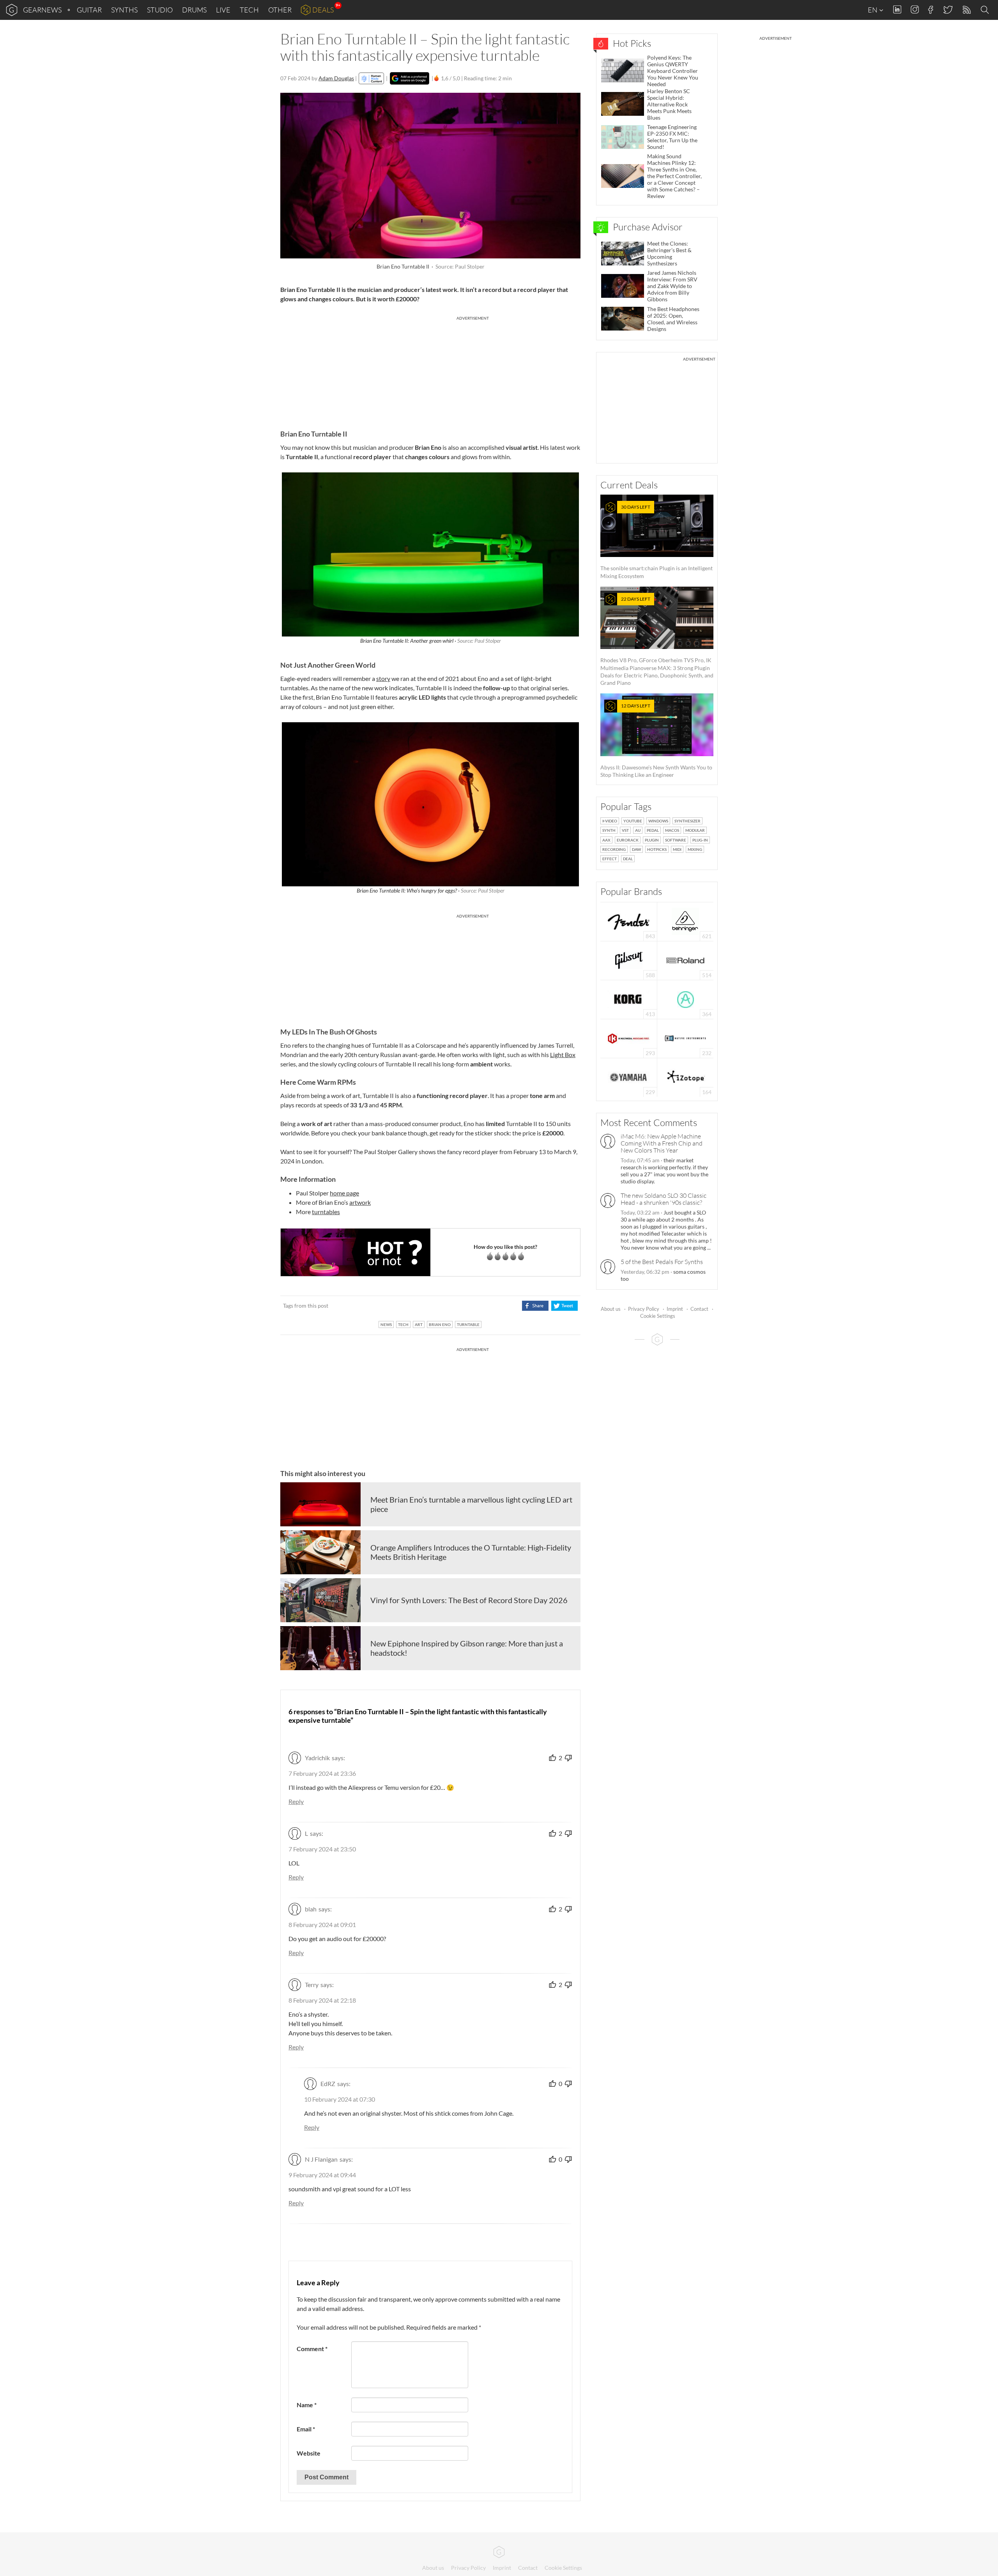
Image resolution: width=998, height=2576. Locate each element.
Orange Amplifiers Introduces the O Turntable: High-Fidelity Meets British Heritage (471, 1552)
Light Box (563, 1055)
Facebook (931, 10)
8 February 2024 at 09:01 (322, 1924)
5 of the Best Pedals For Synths (662, 1262)
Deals (323, 10)
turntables (326, 1212)
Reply (296, 1801)
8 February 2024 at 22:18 (322, 2000)
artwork (360, 1202)
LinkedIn (897, 10)
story (383, 678)
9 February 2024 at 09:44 (322, 2175)
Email (306, 2429)
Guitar (89, 10)
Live (223, 10)
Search (986, 10)
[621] (685, 921)
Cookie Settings (658, 1316)
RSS (966, 10)
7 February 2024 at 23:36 (322, 1773)
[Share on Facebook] (535, 1306)
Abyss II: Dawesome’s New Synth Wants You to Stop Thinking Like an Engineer (656, 740)
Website (309, 2453)
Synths (124, 10)
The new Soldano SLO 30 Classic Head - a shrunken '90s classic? (664, 1199)
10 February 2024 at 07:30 (340, 2099)
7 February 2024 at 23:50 (322, 1849)
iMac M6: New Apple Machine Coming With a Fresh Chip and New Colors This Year (662, 1143)
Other (280, 10)
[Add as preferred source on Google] (410, 78)
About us (611, 1309)
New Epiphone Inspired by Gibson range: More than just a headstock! (467, 1648)
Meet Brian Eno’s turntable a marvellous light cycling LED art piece (471, 1504)
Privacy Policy (644, 1309)
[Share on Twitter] (564, 1306)
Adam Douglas (336, 78)
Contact (699, 1309)
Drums (194, 10)
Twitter (948, 10)
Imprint (675, 1309)
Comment (312, 2349)
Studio (160, 10)
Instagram (915, 10)
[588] (629, 960)
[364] (686, 999)
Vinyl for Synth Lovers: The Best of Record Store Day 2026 (469, 1600)
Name (307, 2405)
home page (344, 1193)
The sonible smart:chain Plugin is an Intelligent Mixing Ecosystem (656, 542)
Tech (249, 10)
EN (873, 10)
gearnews (42, 10)
